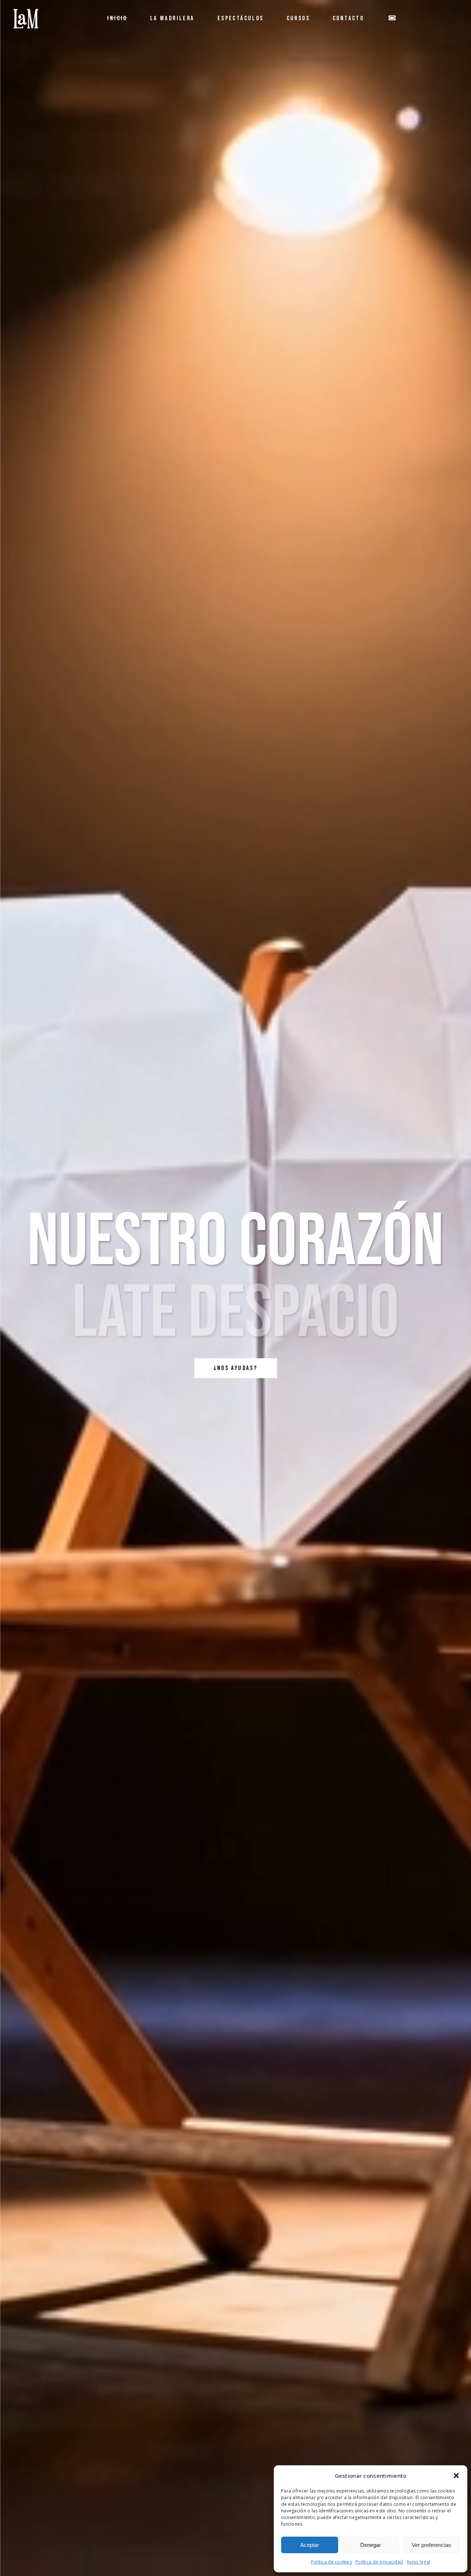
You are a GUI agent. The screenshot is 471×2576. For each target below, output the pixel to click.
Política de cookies (331, 2562)
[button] (456, 2476)
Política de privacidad (379, 2562)
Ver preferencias (431, 2545)
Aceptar (310, 2545)
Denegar (371, 2545)
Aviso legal (418, 2562)
